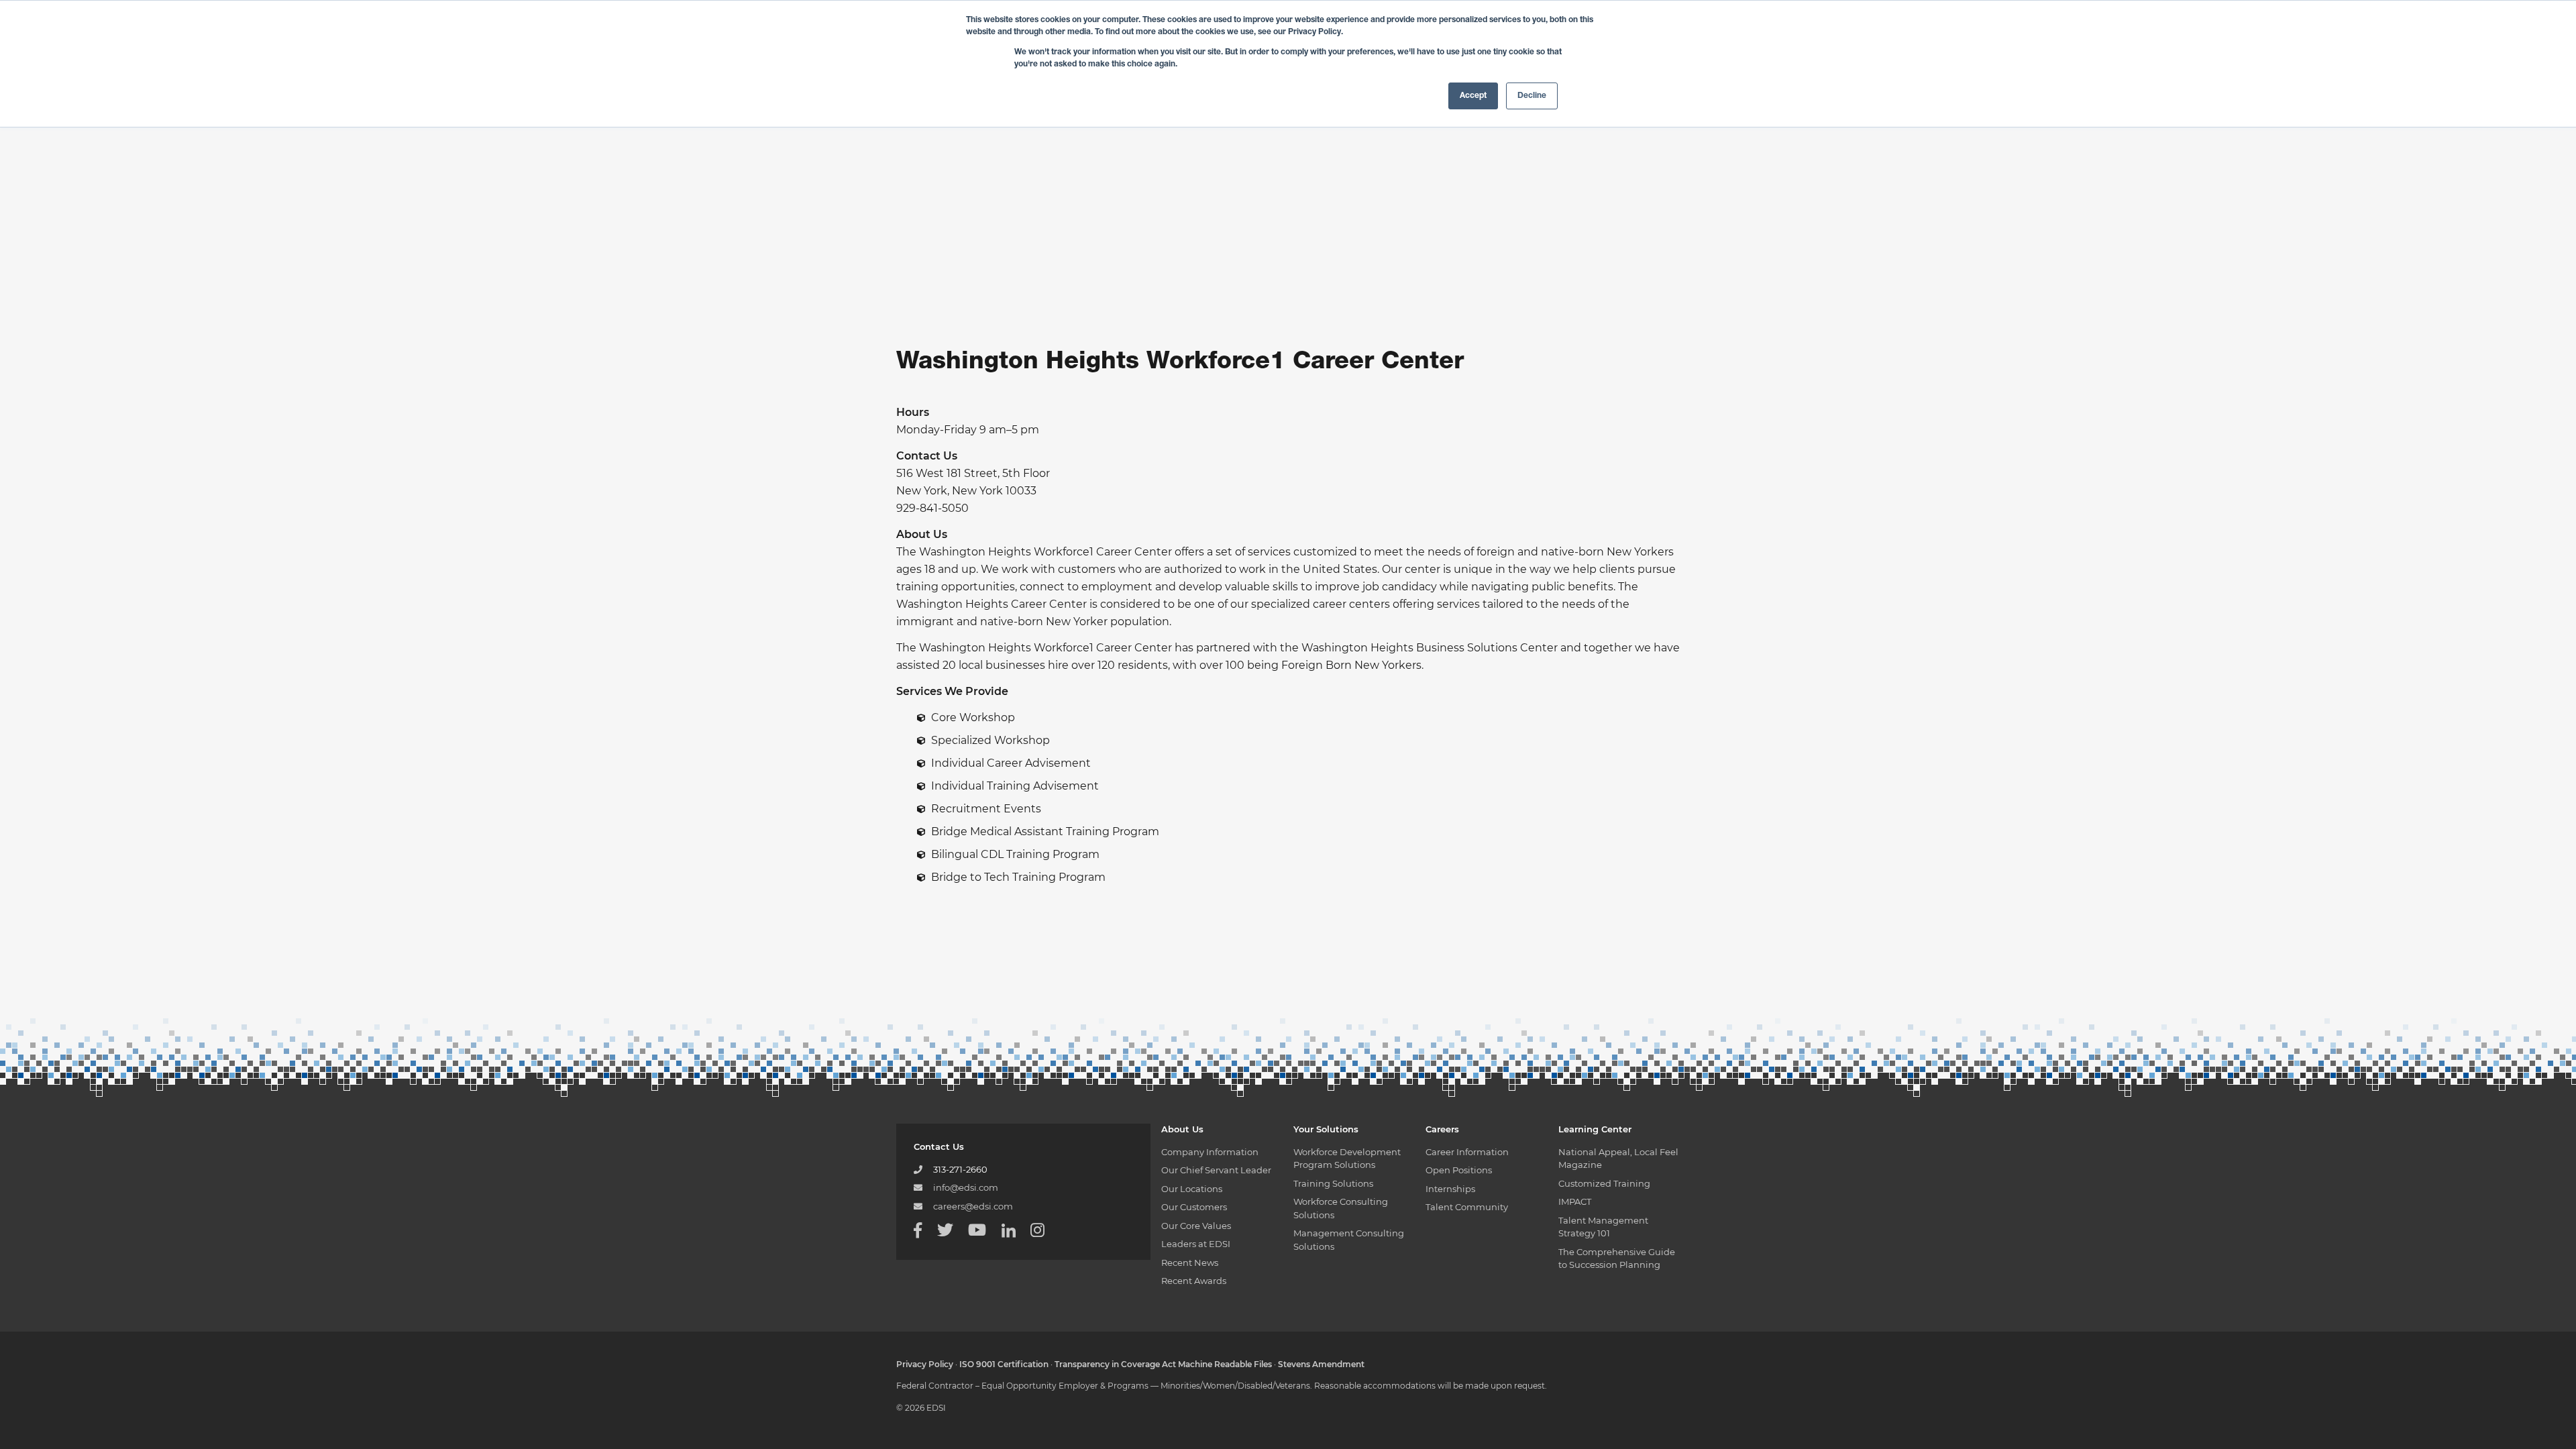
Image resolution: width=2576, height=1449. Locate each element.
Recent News (1190, 1263)
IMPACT (1575, 1201)
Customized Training (1604, 1183)
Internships (1450, 1189)
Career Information (1467, 1152)
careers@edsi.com (973, 1206)
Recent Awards (1194, 1281)
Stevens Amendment (1321, 1364)
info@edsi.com (966, 1187)
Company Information (1210, 1152)
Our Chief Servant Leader (1216, 1170)
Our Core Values (1196, 1226)
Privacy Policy (925, 1364)
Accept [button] (1473, 96)
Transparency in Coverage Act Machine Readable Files (1163, 1364)
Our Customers (1194, 1207)
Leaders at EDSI (1196, 1244)
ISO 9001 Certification (1004, 1364)
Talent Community (1467, 1207)
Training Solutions (1333, 1183)
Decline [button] (1532, 96)
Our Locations (1192, 1189)
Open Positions (1459, 1170)
